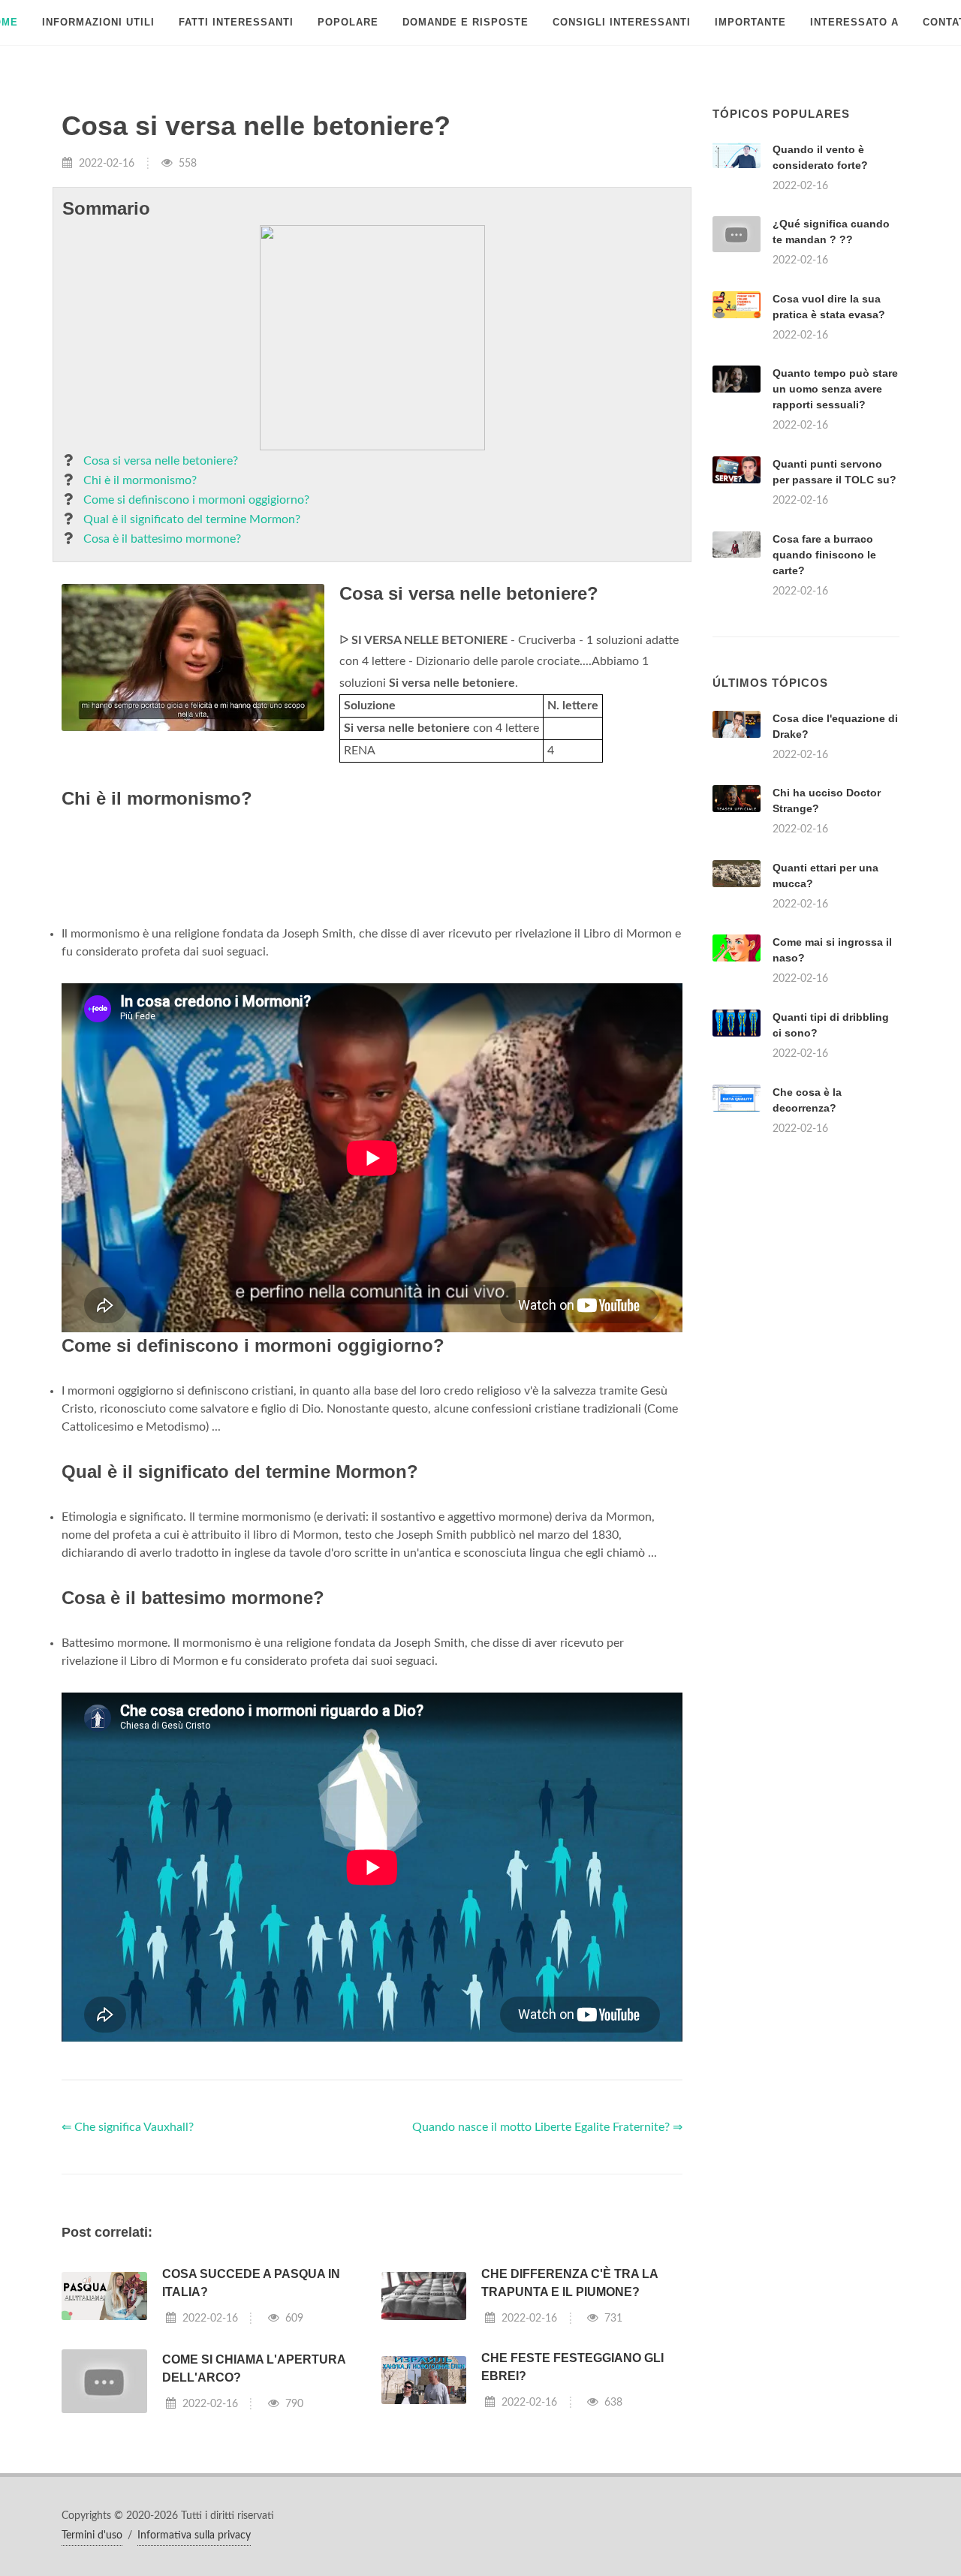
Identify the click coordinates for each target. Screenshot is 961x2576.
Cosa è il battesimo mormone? (162, 539)
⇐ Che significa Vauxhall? (128, 2127)
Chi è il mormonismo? (140, 480)
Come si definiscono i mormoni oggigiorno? (196, 500)
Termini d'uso (92, 2535)
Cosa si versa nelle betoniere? (161, 461)
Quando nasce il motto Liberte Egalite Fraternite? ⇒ (547, 2127)
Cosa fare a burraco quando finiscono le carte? (824, 555)
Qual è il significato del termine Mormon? (192, 519)
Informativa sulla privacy (194, 2535)
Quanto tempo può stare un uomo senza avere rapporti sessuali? (835, 389)
